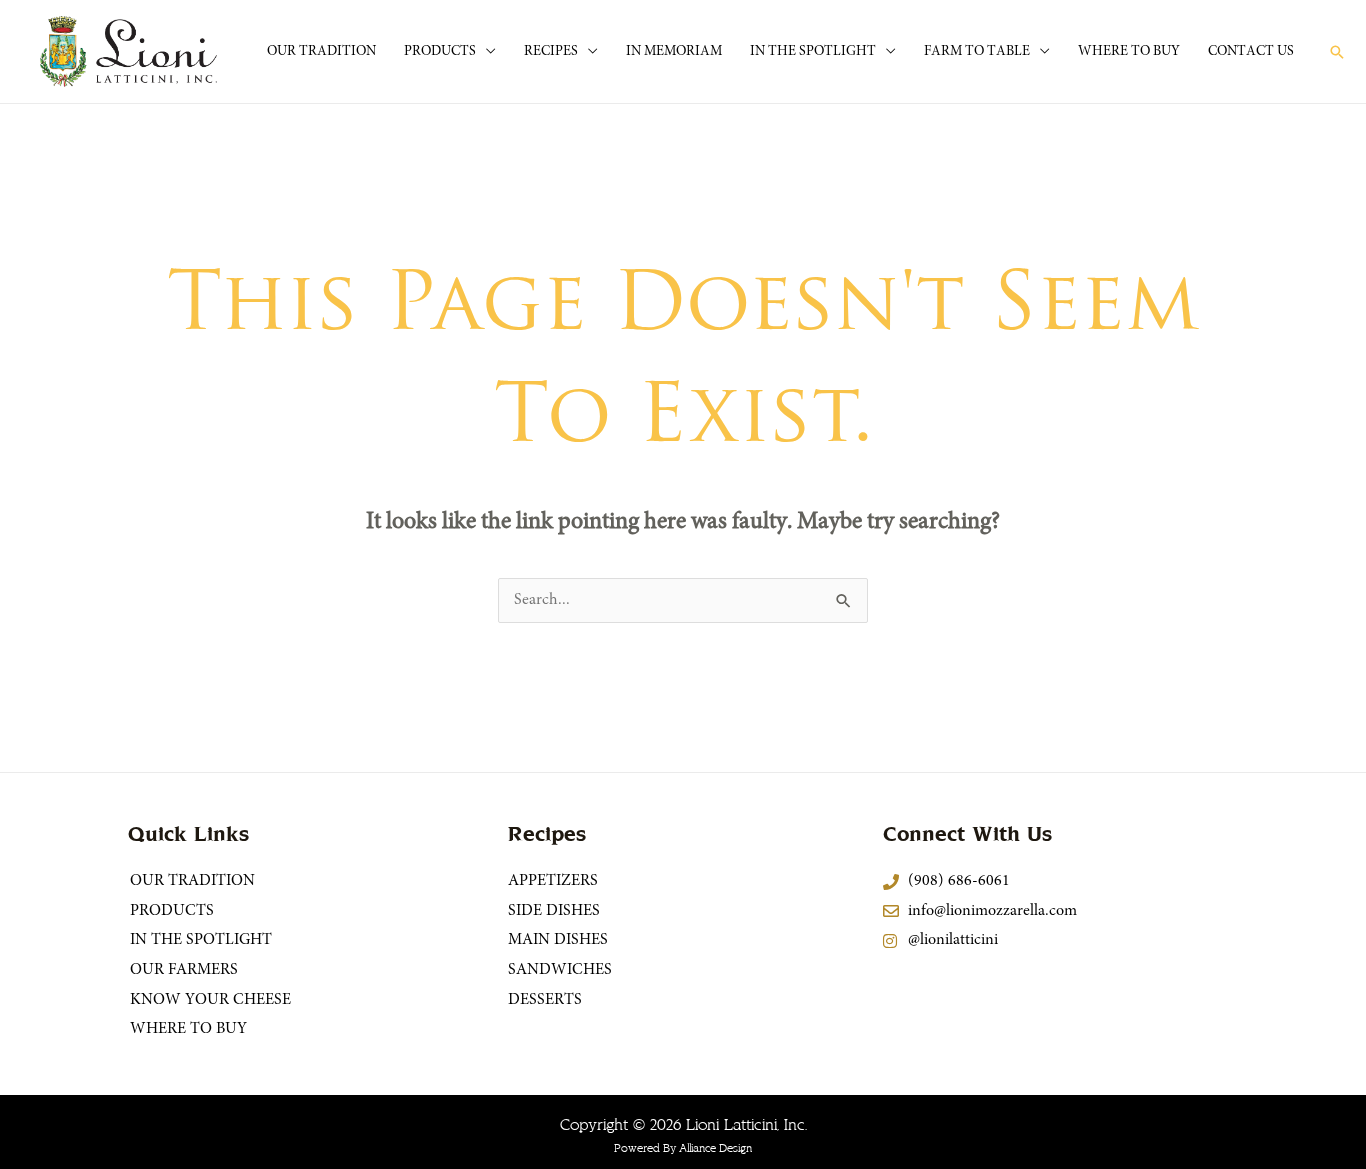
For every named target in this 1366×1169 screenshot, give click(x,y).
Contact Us (1251, 52)
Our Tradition (321, 52)
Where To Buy (1129, 52)
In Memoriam (674, 52)
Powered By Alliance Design (683, 1148)
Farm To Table (977, 52)
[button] (1337, 52)
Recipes (551, 52)
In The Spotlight (813, 52)
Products (440, 52)
